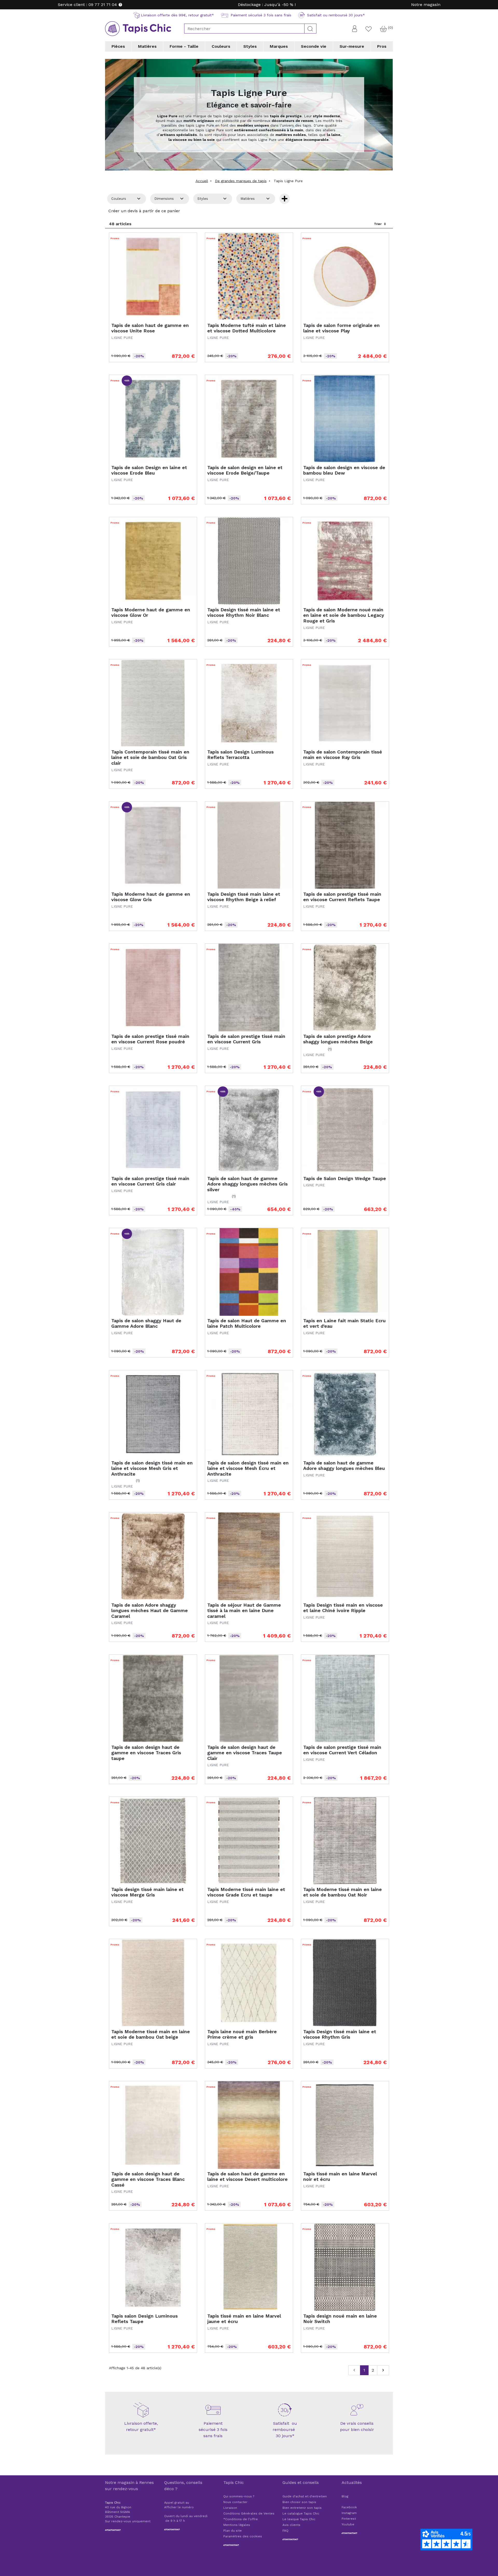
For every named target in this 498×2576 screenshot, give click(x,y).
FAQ (285, 2531)
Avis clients (291, 2525)
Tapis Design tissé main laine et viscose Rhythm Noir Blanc (244, 612)
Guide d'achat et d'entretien (305, 2496)
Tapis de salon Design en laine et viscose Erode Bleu (149, 470)
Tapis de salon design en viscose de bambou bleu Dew (344, 470)
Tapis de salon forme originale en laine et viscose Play (341, 328)
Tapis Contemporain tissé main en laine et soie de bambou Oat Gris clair (150, 757)
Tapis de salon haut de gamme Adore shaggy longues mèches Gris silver (247, 1184)
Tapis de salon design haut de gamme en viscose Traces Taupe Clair (245, 1753)
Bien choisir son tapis (299, 2502)
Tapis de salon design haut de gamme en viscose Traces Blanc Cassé (148, 2179)
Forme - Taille (184, 46)
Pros (382, 46)
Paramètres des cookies (243, 2536)
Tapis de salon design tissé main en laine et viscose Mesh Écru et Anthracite (248, 1468)
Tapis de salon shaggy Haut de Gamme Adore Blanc (146, 1323)
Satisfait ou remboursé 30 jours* (285, 2430)
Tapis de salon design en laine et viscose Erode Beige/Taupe (245, 470)
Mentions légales (237, 2525)
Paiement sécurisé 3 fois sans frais (213, 2430)
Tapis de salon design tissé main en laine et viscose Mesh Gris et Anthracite (152, 1468)
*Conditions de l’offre (241, 2519)
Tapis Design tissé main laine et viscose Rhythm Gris (340, 2034)
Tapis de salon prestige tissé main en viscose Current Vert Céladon (342, 1750)
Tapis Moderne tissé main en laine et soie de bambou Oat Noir (343, 1892)
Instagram (349, 2513)
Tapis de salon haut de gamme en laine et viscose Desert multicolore (247, 2177)
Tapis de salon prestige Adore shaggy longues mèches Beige (338, 1039)
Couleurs (221, 46)
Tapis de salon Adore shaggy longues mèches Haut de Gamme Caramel (150, 1611)
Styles (250, 46)
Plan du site (233, 2531)
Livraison (230, 2508)
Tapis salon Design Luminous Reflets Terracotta (240, 755)
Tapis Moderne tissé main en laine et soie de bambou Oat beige (151, 2034)
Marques (279, 46)
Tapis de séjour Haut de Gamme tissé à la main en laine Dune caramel (244, 1611)
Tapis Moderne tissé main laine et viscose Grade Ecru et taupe (246, 1892)
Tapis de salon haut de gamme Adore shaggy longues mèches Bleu (344, 1466)
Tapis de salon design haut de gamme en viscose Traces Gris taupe (146, 1753)
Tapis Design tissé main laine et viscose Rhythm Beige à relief (244, 897)
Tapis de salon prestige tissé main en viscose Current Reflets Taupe (342, 897)
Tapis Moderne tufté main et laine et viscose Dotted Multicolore (247, 328)
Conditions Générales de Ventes (249, 2513)
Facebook (349, 2507)
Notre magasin (426, 5)
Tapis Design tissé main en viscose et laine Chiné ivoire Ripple (343, 1608)
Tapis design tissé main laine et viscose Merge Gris (147, 1892)
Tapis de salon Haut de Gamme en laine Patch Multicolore (247, 1323)
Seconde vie (314, 46)
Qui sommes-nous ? (239, 2496)
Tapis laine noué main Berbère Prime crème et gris (242, 2034)
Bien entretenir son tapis (302, 2508)
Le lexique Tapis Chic (299, 2519)
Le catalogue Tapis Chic (301, 2513)
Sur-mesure (352, 46)
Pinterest (349, 2519)
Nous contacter (235, 2502)
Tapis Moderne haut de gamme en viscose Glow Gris (151, 897)
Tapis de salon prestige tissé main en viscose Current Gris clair (150, 1181)
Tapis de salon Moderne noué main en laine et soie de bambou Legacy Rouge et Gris (344, 615)
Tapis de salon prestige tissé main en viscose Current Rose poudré (150, 1039)
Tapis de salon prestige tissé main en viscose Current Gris (246, 1039)
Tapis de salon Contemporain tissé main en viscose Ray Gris (343, 755)
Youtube (348, 2524)
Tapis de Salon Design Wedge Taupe (345, 1178)
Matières (147, 46)
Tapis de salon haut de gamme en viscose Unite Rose (150, 328)
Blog (345, 2496)
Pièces (118, 46)
